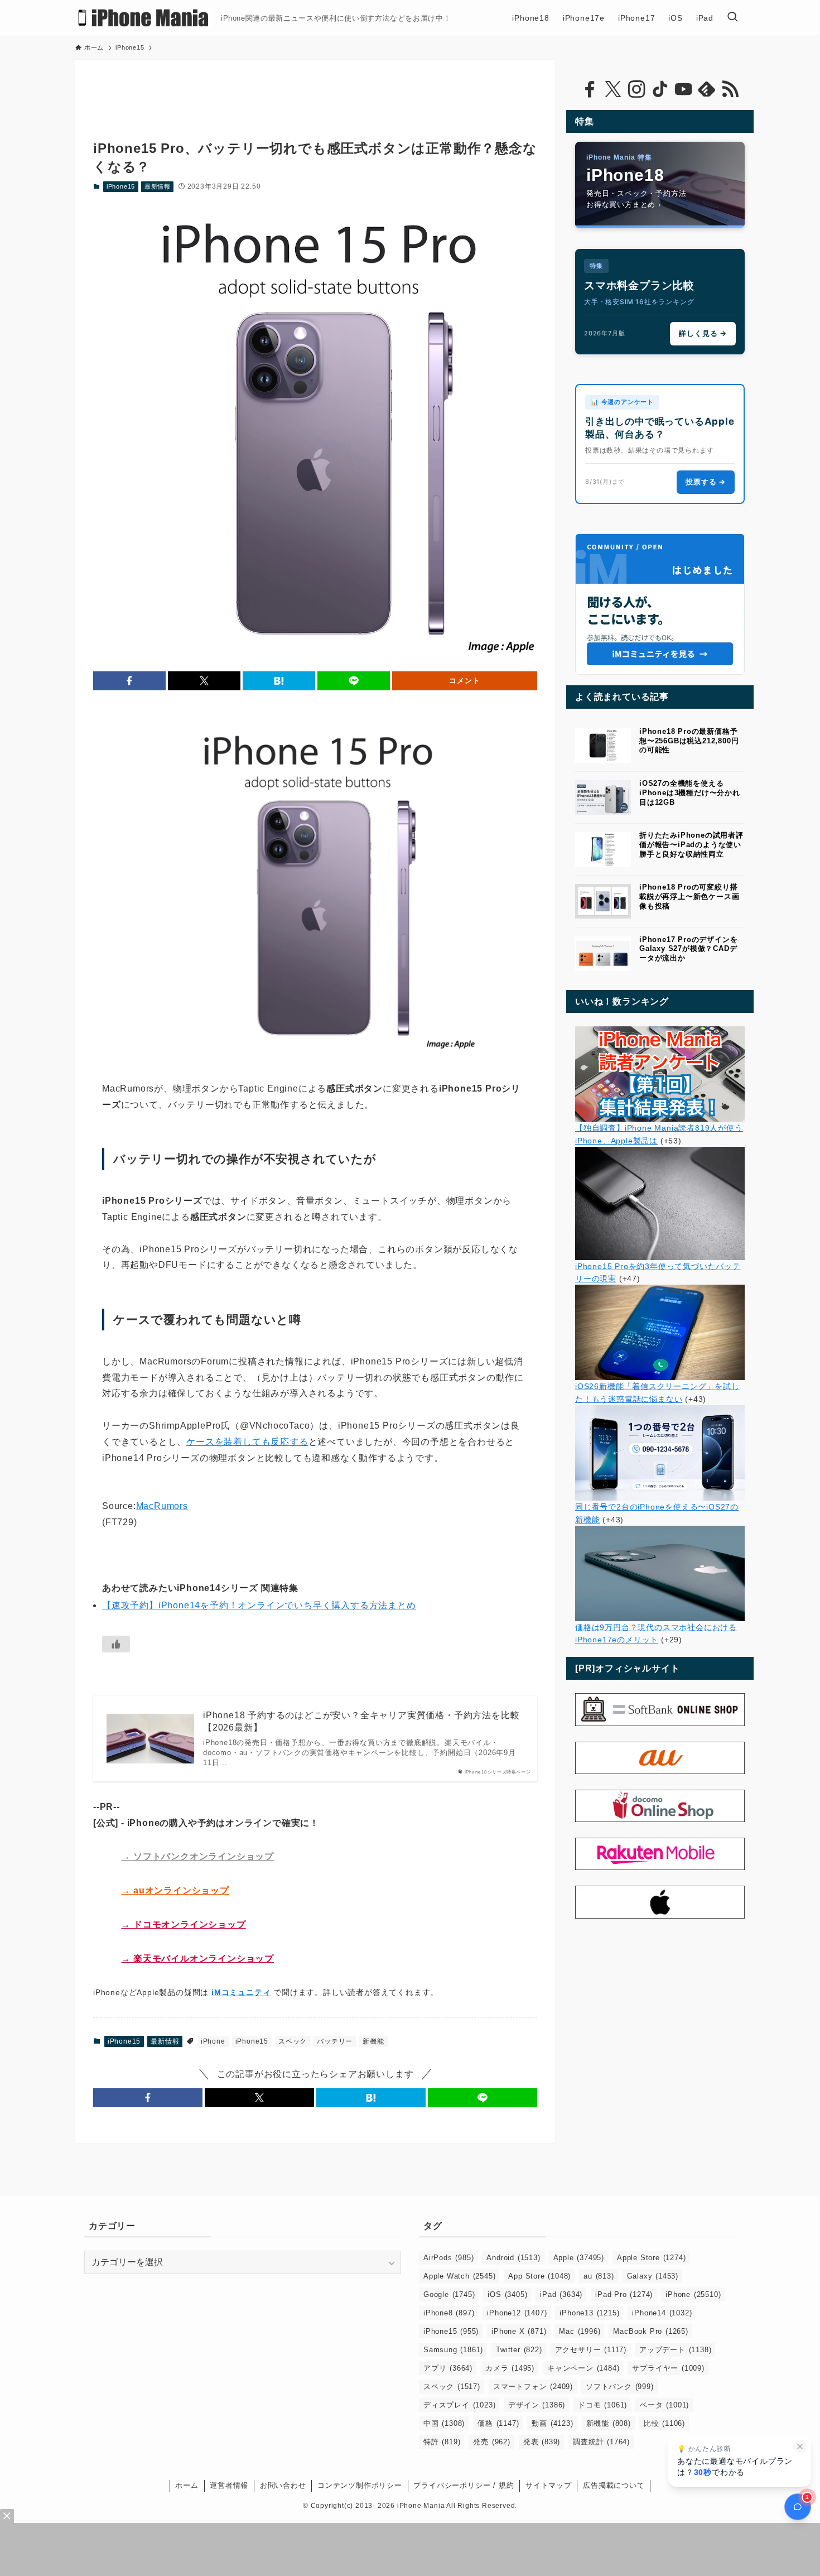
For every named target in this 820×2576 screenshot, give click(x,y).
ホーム (187, 2485)
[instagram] (636, 89)
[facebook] (590, 89)
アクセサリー (591, 2350)
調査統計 (601, 2442)
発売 (491, 2442)
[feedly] (707, 89)
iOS (507, 2294)
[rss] (730, 89)
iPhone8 (449, 2313)
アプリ (448, 2368)
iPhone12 (517, 2313)
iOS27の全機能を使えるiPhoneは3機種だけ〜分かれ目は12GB (690, 793)
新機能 (373, 2041)
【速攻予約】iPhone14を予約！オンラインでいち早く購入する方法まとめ (259, 1605)
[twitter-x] (613, 89)
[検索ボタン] (732, 18)
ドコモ (602, 2405)
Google (449, 2294)
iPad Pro (624, 2294)
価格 (498, 2423)
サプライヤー (668, 2368)
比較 (664, 2423)
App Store (539, 2276)
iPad (561, 2294)
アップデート (675, 2350)
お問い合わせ (283, 2485)
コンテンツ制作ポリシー (360, 2485)
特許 (442, 2442)
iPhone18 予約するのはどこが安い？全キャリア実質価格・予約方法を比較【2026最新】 (361, 1721)
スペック (293, 2041)
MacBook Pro (650, 2331)
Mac (580, 2331)
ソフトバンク (620, 2387)
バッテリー (335, 2041)
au (599, 2276)
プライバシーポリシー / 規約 (464, 2485)
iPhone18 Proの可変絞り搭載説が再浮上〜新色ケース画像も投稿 (689, 897)
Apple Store (651, 2258)
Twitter (519, 2350)
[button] (129, 681)
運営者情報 (229, 2485)
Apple (579, 2258)
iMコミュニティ (241, 1992)
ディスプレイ (459, 2405)
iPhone (213, 2041)
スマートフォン (533, 2387)
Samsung (453, 2350)
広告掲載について (614, 2485)
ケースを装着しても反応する (247, 1442)
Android (513, 2258)
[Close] (7, 2516)
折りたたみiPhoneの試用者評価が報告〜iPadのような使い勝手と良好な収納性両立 (691, 845)
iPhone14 (662, 2313)
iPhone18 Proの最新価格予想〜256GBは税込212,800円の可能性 (689, 741)
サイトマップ (549, 2485)
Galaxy (653, 2276)
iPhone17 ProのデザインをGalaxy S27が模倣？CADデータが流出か (688, 949)
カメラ (510, 2368)
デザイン (537, 2405)
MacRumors (162, 1506)
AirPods (448, 2258)
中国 (444, 2423)
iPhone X (519, 2331)
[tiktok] (660, 89)
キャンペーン (583, 2368)
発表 (542, 2442)
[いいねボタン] (116, 1644)
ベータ (664, 2405)
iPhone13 (589, 2313)
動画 (552, 2423)
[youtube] (683, 89)
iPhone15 (121, 186)
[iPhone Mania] (144, 18)
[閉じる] (800, 2447)
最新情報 (158, 186)
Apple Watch (459, 2276)
